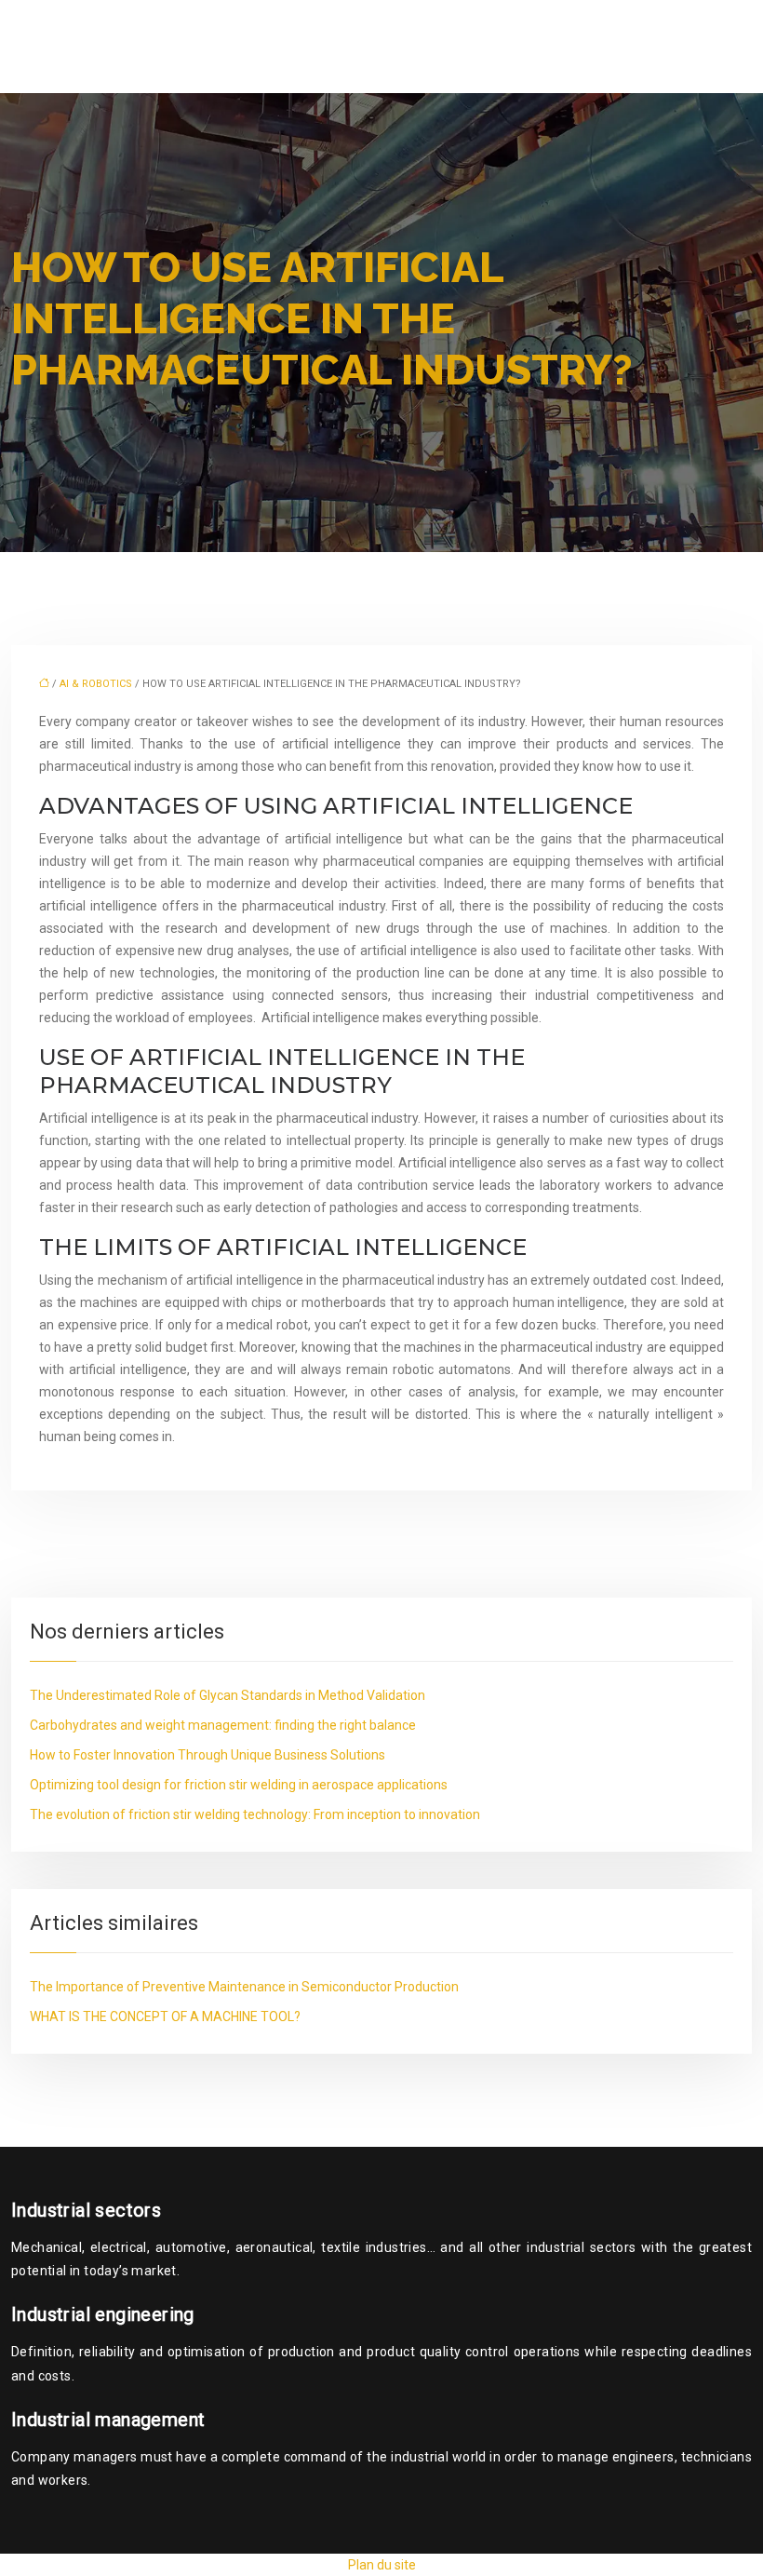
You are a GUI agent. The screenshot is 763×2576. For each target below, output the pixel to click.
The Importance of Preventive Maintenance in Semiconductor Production (244, 1987)
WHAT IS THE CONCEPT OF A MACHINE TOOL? (165, 2016)
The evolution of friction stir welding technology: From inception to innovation (255, 1814)
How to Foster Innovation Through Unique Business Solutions (207, 1755)
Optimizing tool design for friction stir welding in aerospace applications (239, 1785)
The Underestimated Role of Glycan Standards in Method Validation (228, 1695)
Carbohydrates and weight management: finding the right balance (223, 1725)
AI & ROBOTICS (96, 684)
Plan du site (382, 2565)
